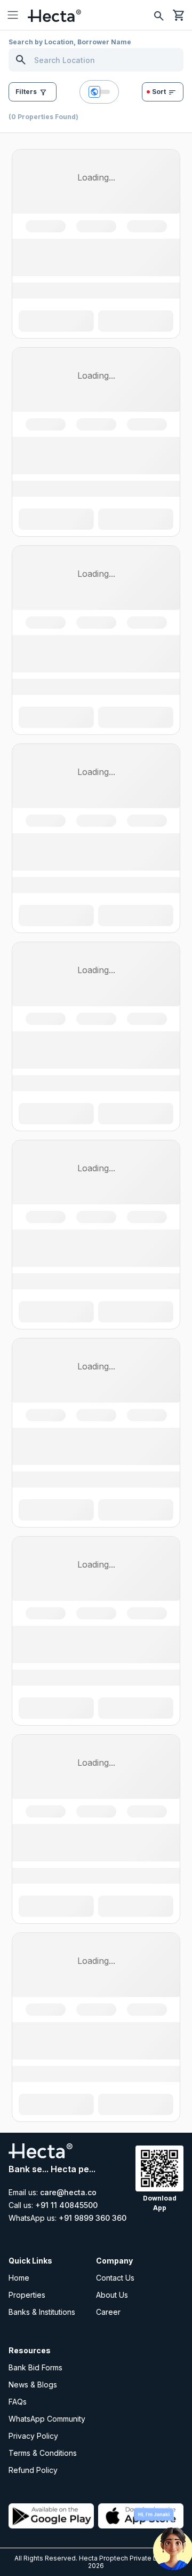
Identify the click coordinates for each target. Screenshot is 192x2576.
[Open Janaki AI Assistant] (173, 2541)
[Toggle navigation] (13, 15)
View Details (96, 375)
